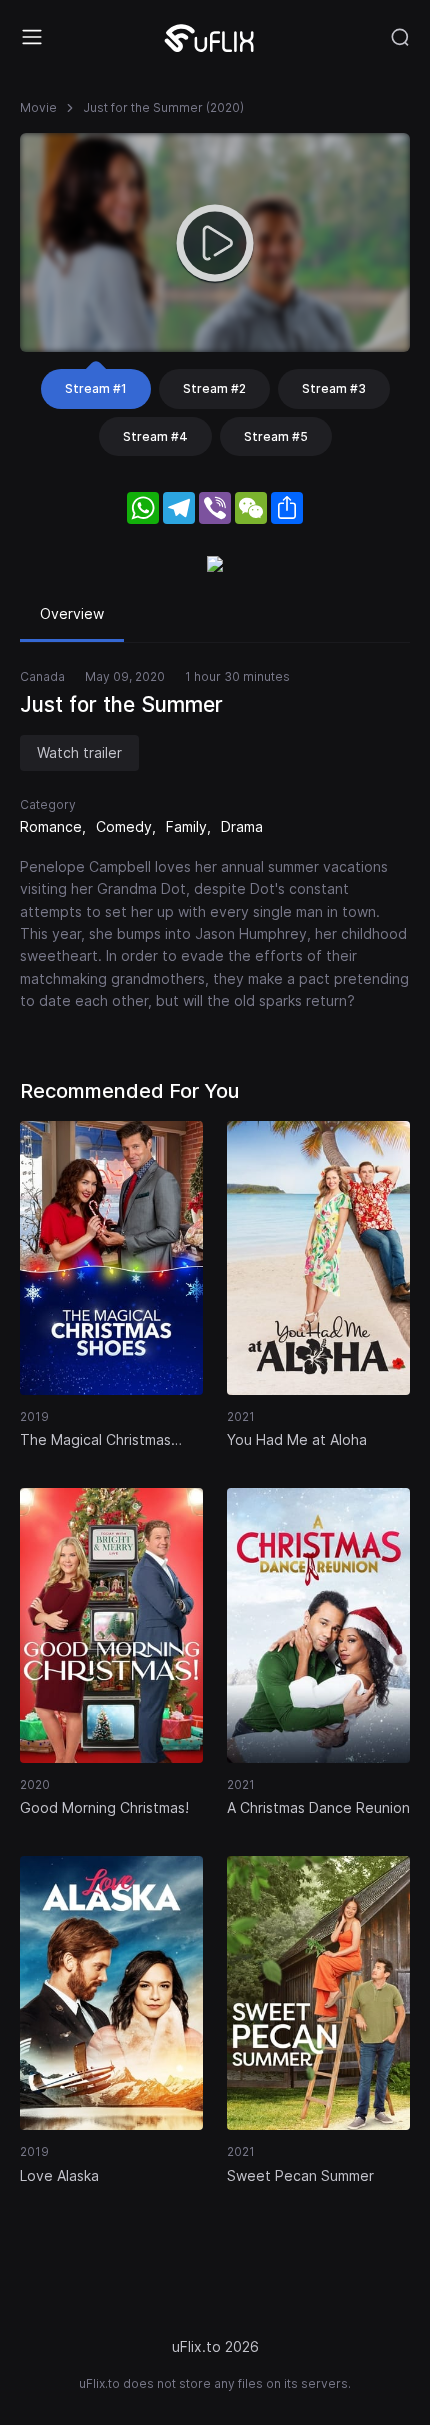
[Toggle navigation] (32, 37)
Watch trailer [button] (79, 752)
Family (186, 826)
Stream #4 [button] (155, 436)
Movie (38, 107)
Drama (242, 826)
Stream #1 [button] (96, 388)
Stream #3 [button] (334, 388)
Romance (51, 826)
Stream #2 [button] (214, 388)
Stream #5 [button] (276, 436)
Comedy (124, 826)
